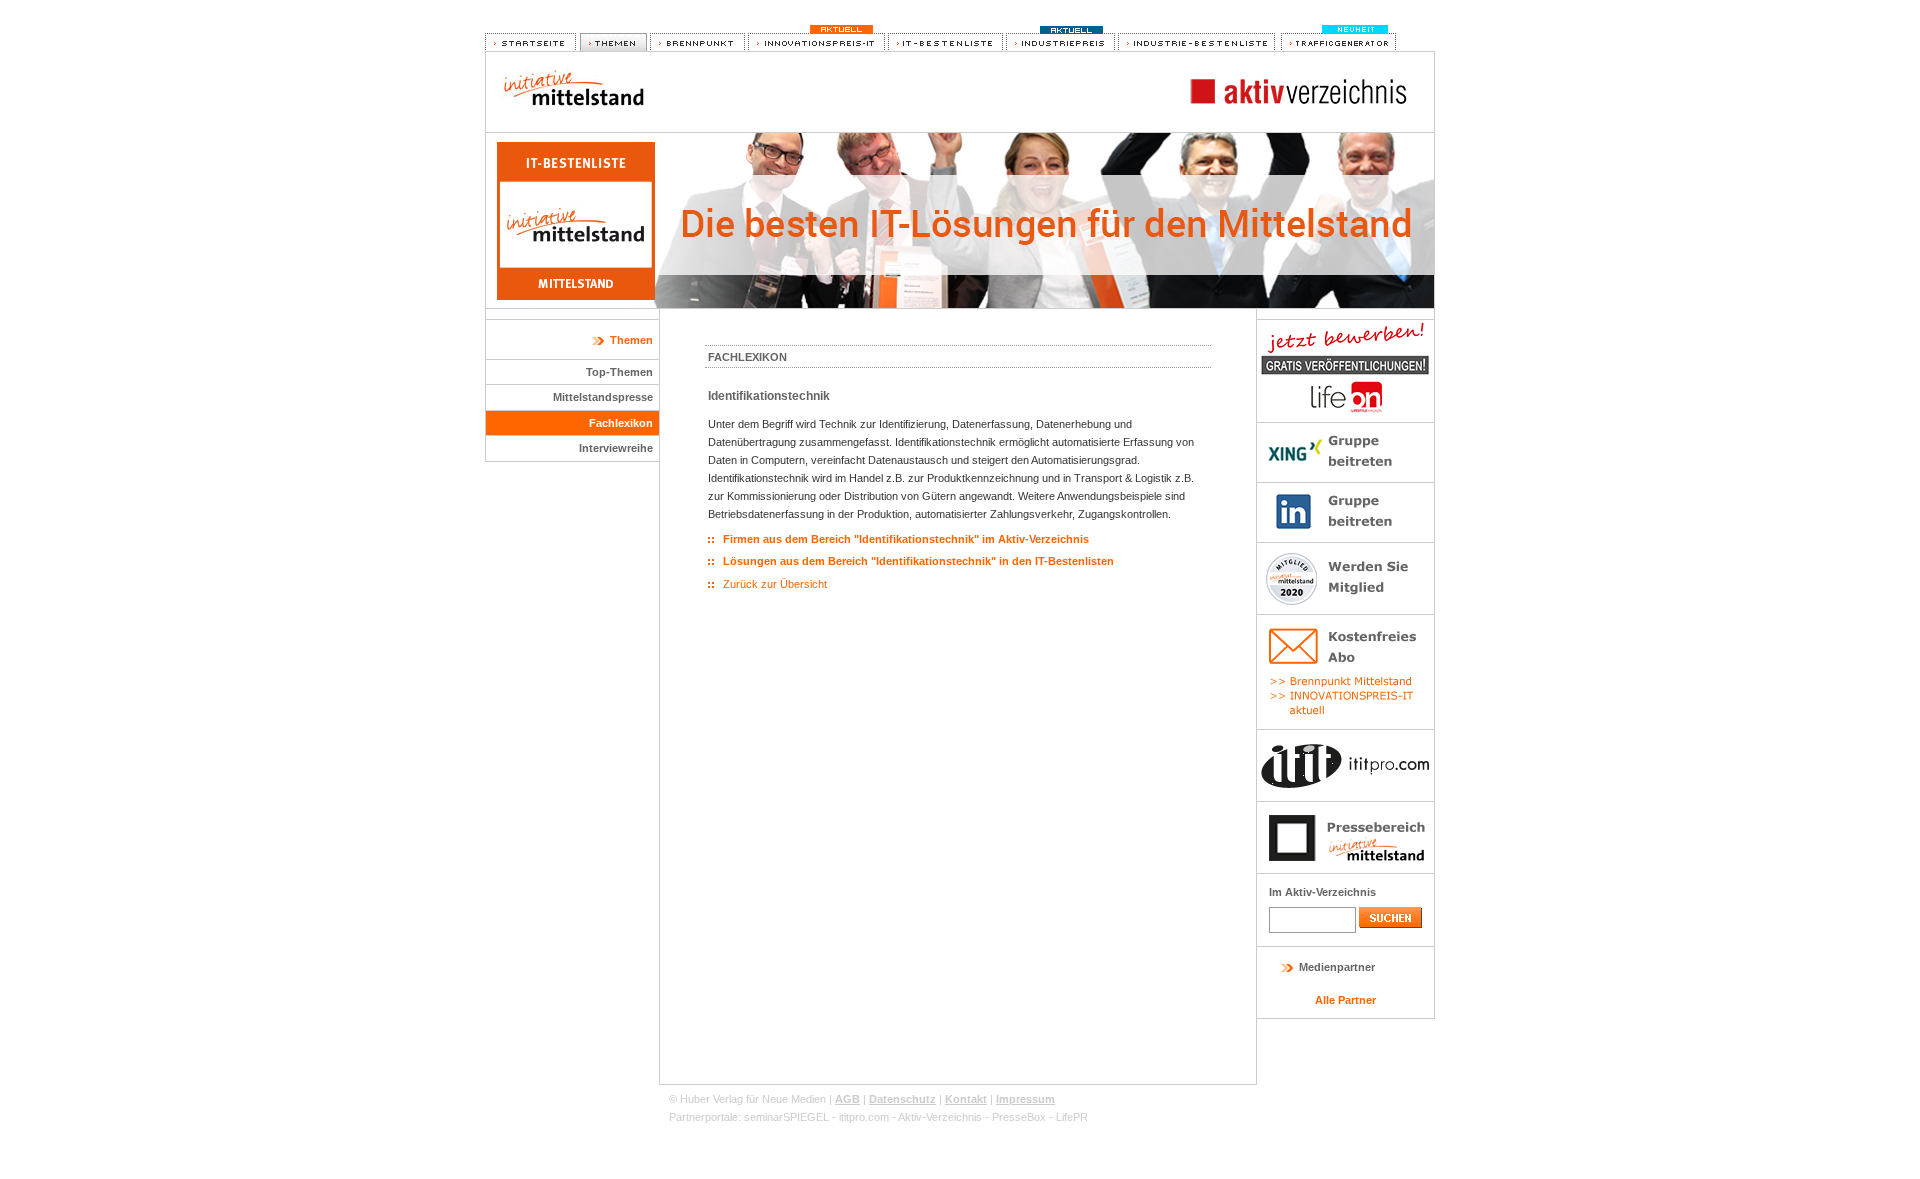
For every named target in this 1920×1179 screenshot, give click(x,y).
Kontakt (966, 1099)
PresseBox (1019, 1117)
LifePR (1072, 1117)
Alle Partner (1345, 1000)
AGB (847, 1099)
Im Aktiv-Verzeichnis (1322, 892)
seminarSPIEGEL (786, 1117)
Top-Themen (619, 372)
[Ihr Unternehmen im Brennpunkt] (697, 43)
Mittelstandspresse (603, 397)
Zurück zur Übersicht (775, 584)
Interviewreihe (616, 448)
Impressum (1025, 1099)
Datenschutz (902, 1099)
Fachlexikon (621, 423)
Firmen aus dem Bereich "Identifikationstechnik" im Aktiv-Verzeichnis (906, 539)
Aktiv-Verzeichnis (940, 1117)
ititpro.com (864, 1117)
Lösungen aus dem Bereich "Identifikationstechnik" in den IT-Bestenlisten (918, 561)
